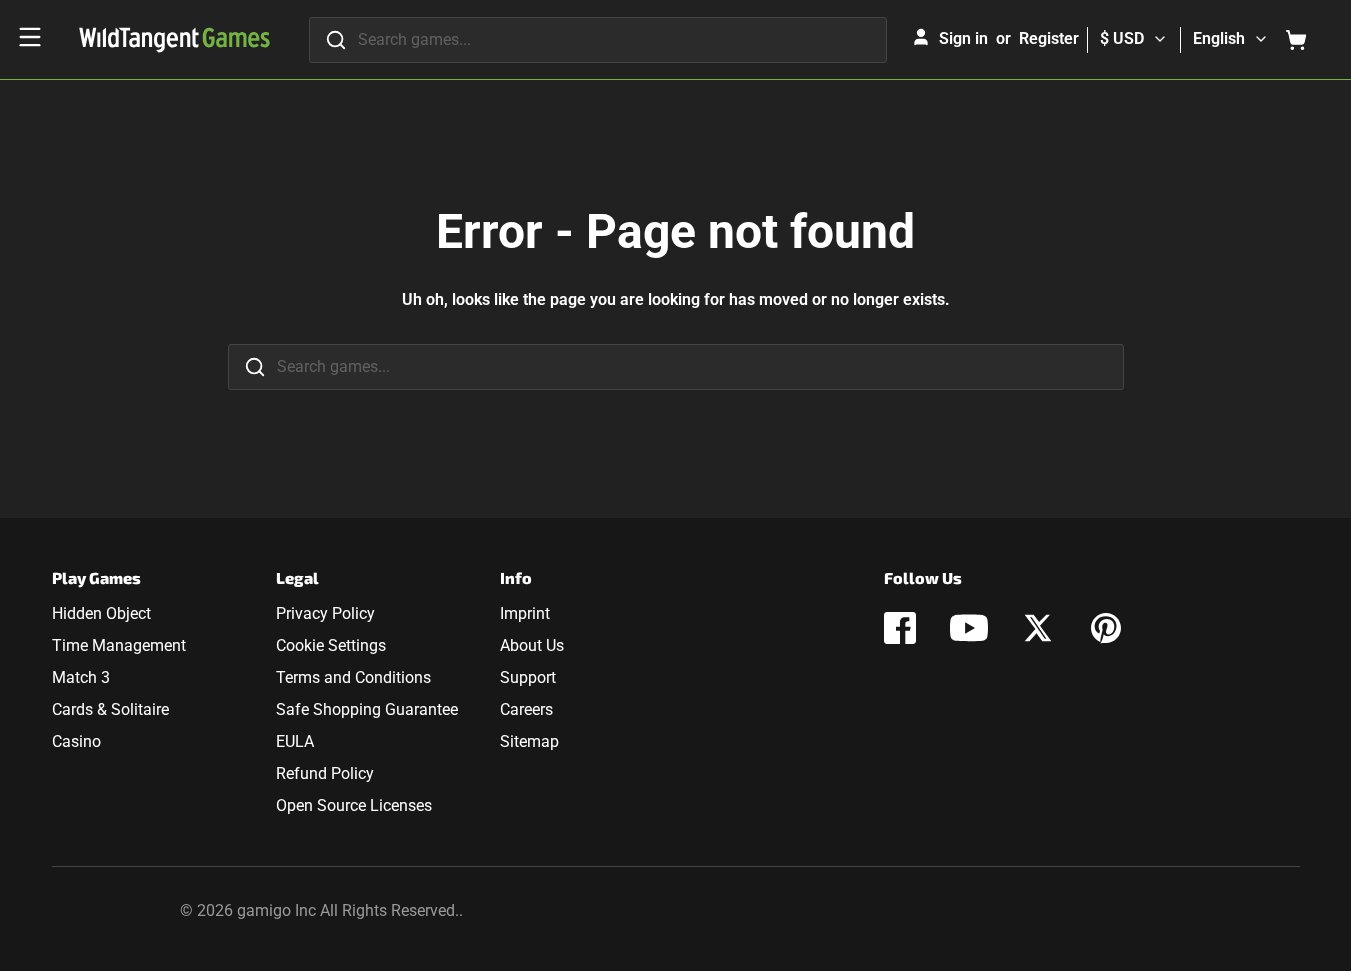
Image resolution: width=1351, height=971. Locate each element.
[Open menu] (30, 37)
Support (528, 677)
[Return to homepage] (174, 40)
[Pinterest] (1106, 628)
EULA (295, 741)
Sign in (963, 38)
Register (1049, 38)
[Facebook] (900, 628)
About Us (532, 645)
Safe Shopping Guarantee (367, 709)
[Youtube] (969, 628)
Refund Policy (325, 773)
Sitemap (529, 741)
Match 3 (81, 677)
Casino (76, 741)
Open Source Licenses (354, 805)
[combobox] (598, 40)
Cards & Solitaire (110, 709)
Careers (526, 709)
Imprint (525, 613)
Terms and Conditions (353, 677)
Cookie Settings (331, 645)
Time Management (119, 645)
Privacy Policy (325, 613)
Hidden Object (101, 613)
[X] (1038, 628)
